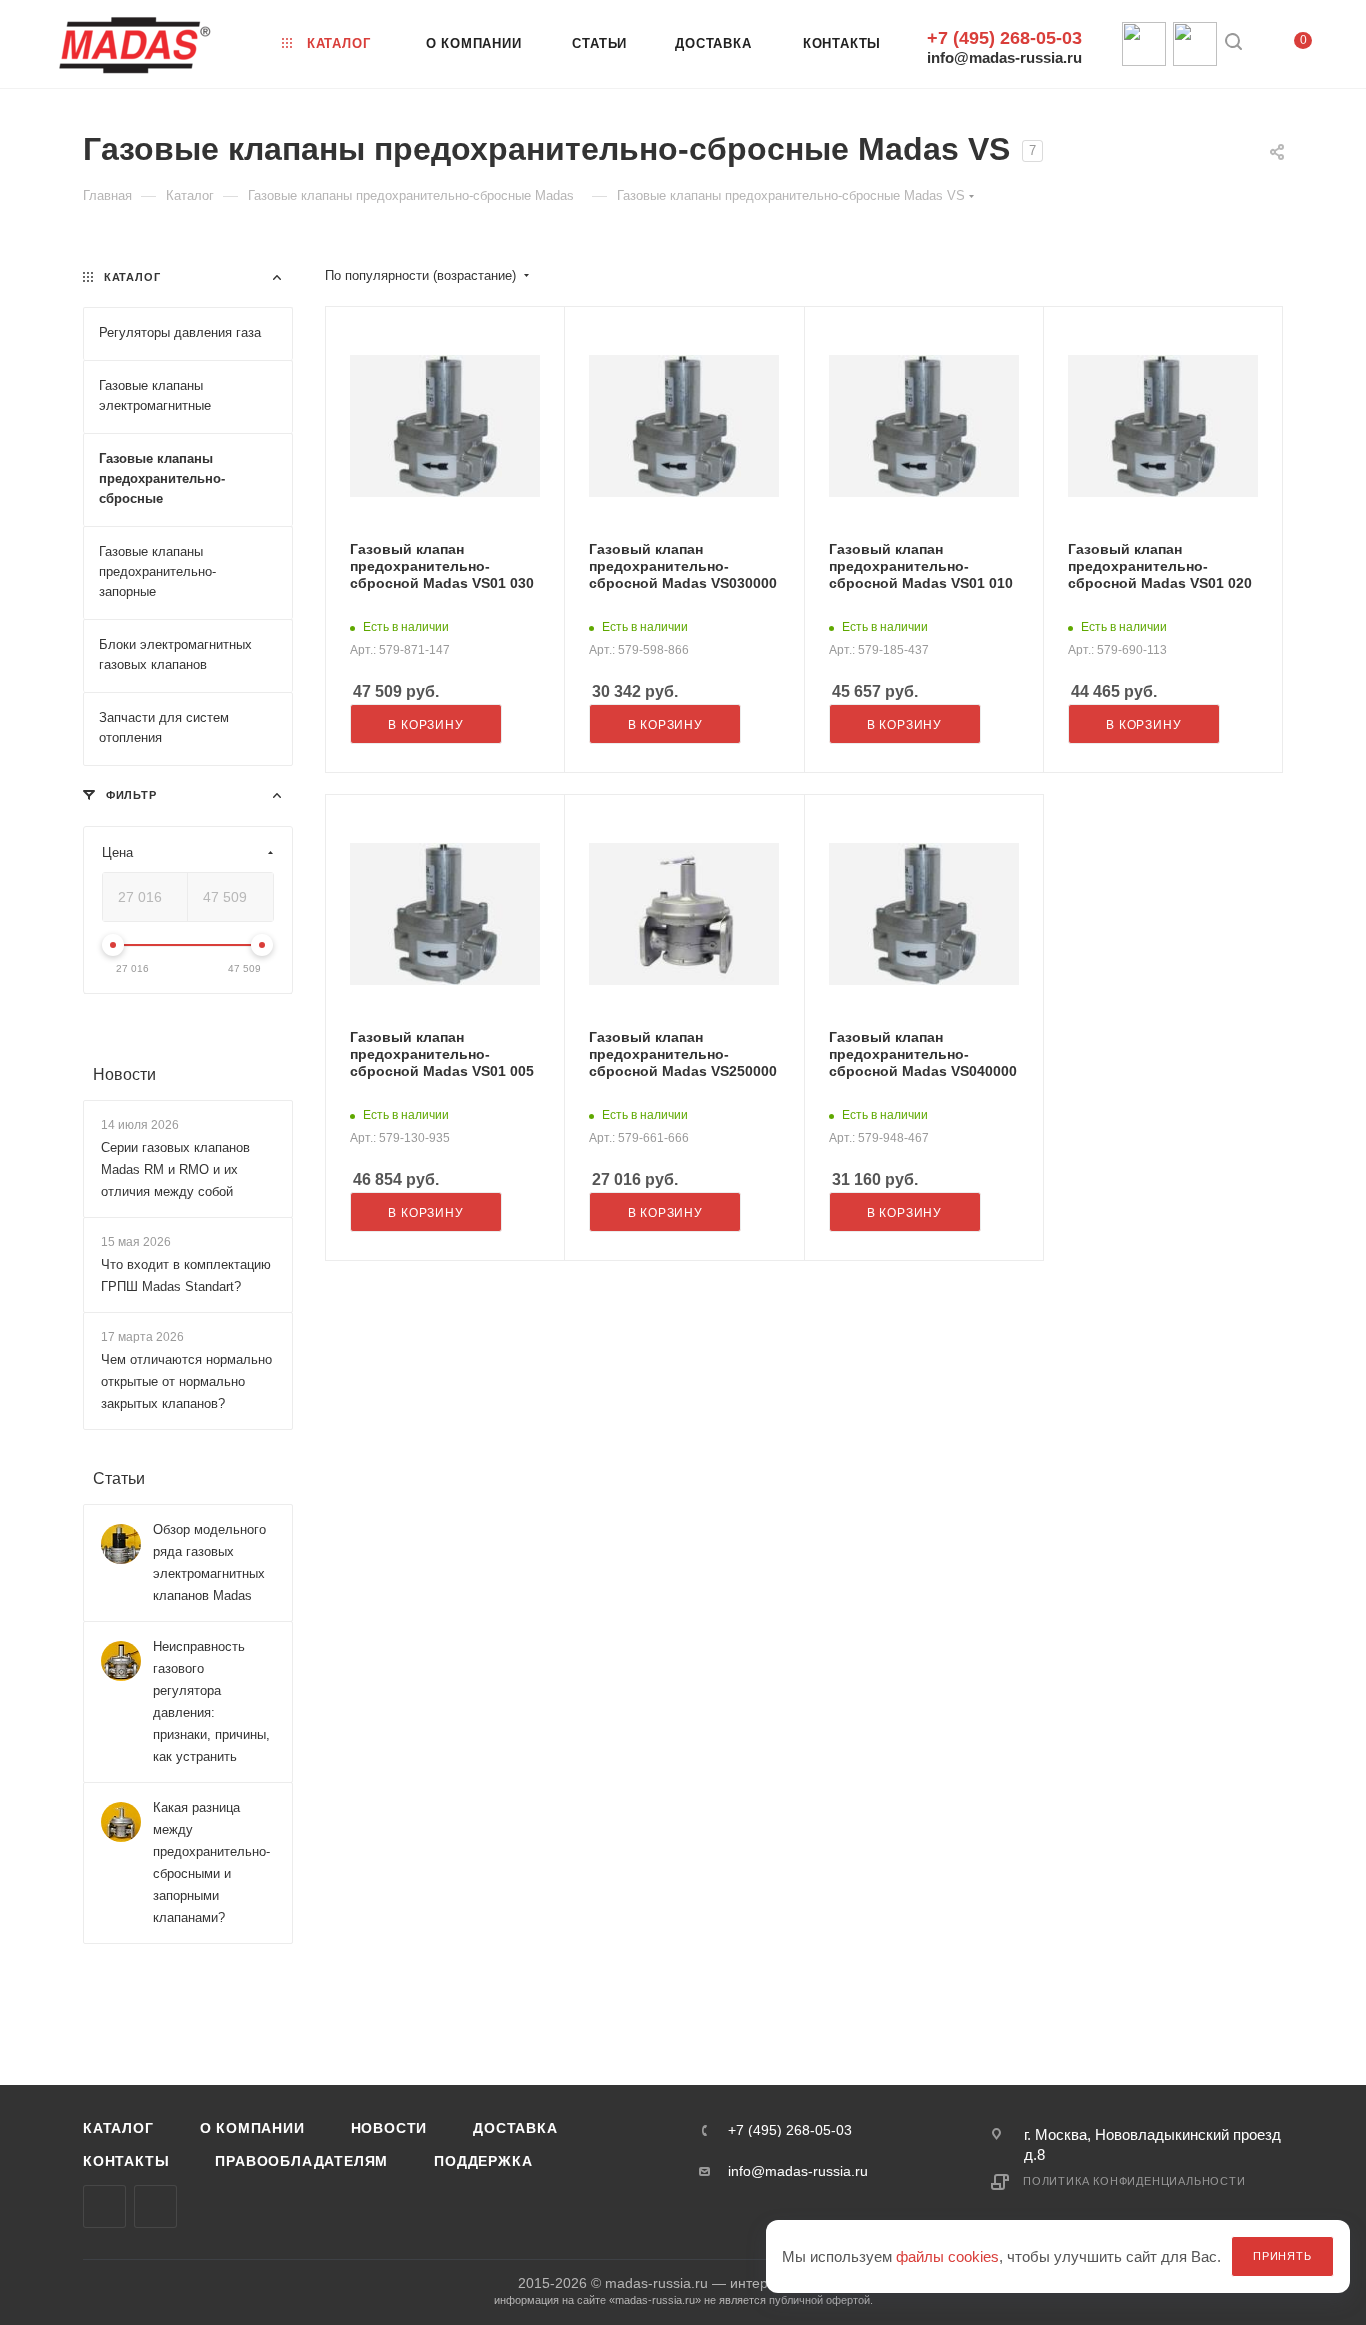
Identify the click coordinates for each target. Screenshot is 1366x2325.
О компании (252, 2128)
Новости (124, 1074)
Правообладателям (301, 2161)
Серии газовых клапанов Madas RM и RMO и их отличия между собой (175, 1169)
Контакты (126, 2161)
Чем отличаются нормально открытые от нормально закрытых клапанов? (186, 1382)
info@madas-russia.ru (1004, 57)
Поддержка (483, 2161)
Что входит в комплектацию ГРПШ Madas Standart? (186, 1275)
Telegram (155, 2206)
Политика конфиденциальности (1134, 2181)
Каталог (118, 2128)
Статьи (119, 1479)
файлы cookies (947, 2256)
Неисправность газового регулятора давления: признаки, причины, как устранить (211, 1702)
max (104, 2206)
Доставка (515, 2128)
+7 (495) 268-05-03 (1004, 38)
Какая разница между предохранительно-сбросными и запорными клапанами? (211, 1863)
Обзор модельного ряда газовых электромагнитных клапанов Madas (209, 1563)
